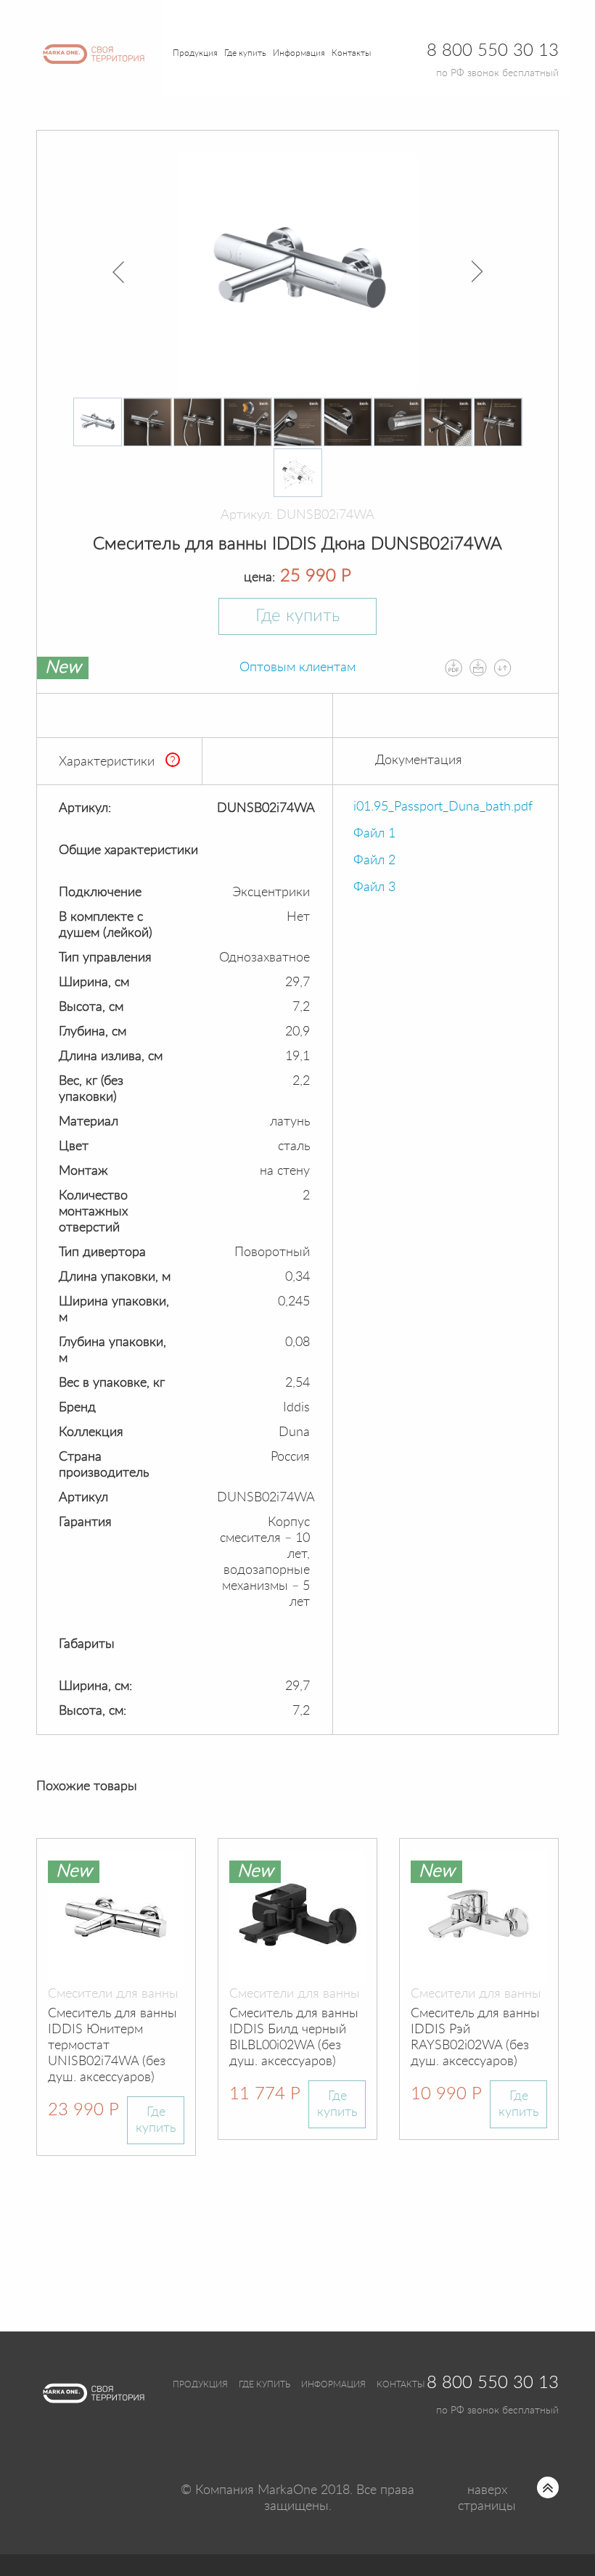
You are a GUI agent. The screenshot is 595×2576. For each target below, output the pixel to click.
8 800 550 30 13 (493, 2383)
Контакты (351, 53)
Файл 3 (374, 887)
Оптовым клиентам (297, 668)
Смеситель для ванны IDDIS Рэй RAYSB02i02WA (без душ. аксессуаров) (475, 2038)
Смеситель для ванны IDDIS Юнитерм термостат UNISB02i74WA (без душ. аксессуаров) (112, 2046)
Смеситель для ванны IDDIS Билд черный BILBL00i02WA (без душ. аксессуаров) (294, 2038)
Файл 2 (374, 861)
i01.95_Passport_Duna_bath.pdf (443, 807)
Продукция (195, 53)
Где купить (297, 616)
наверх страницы (487, 2498)
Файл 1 (374, 834)
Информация (333, 2384)
